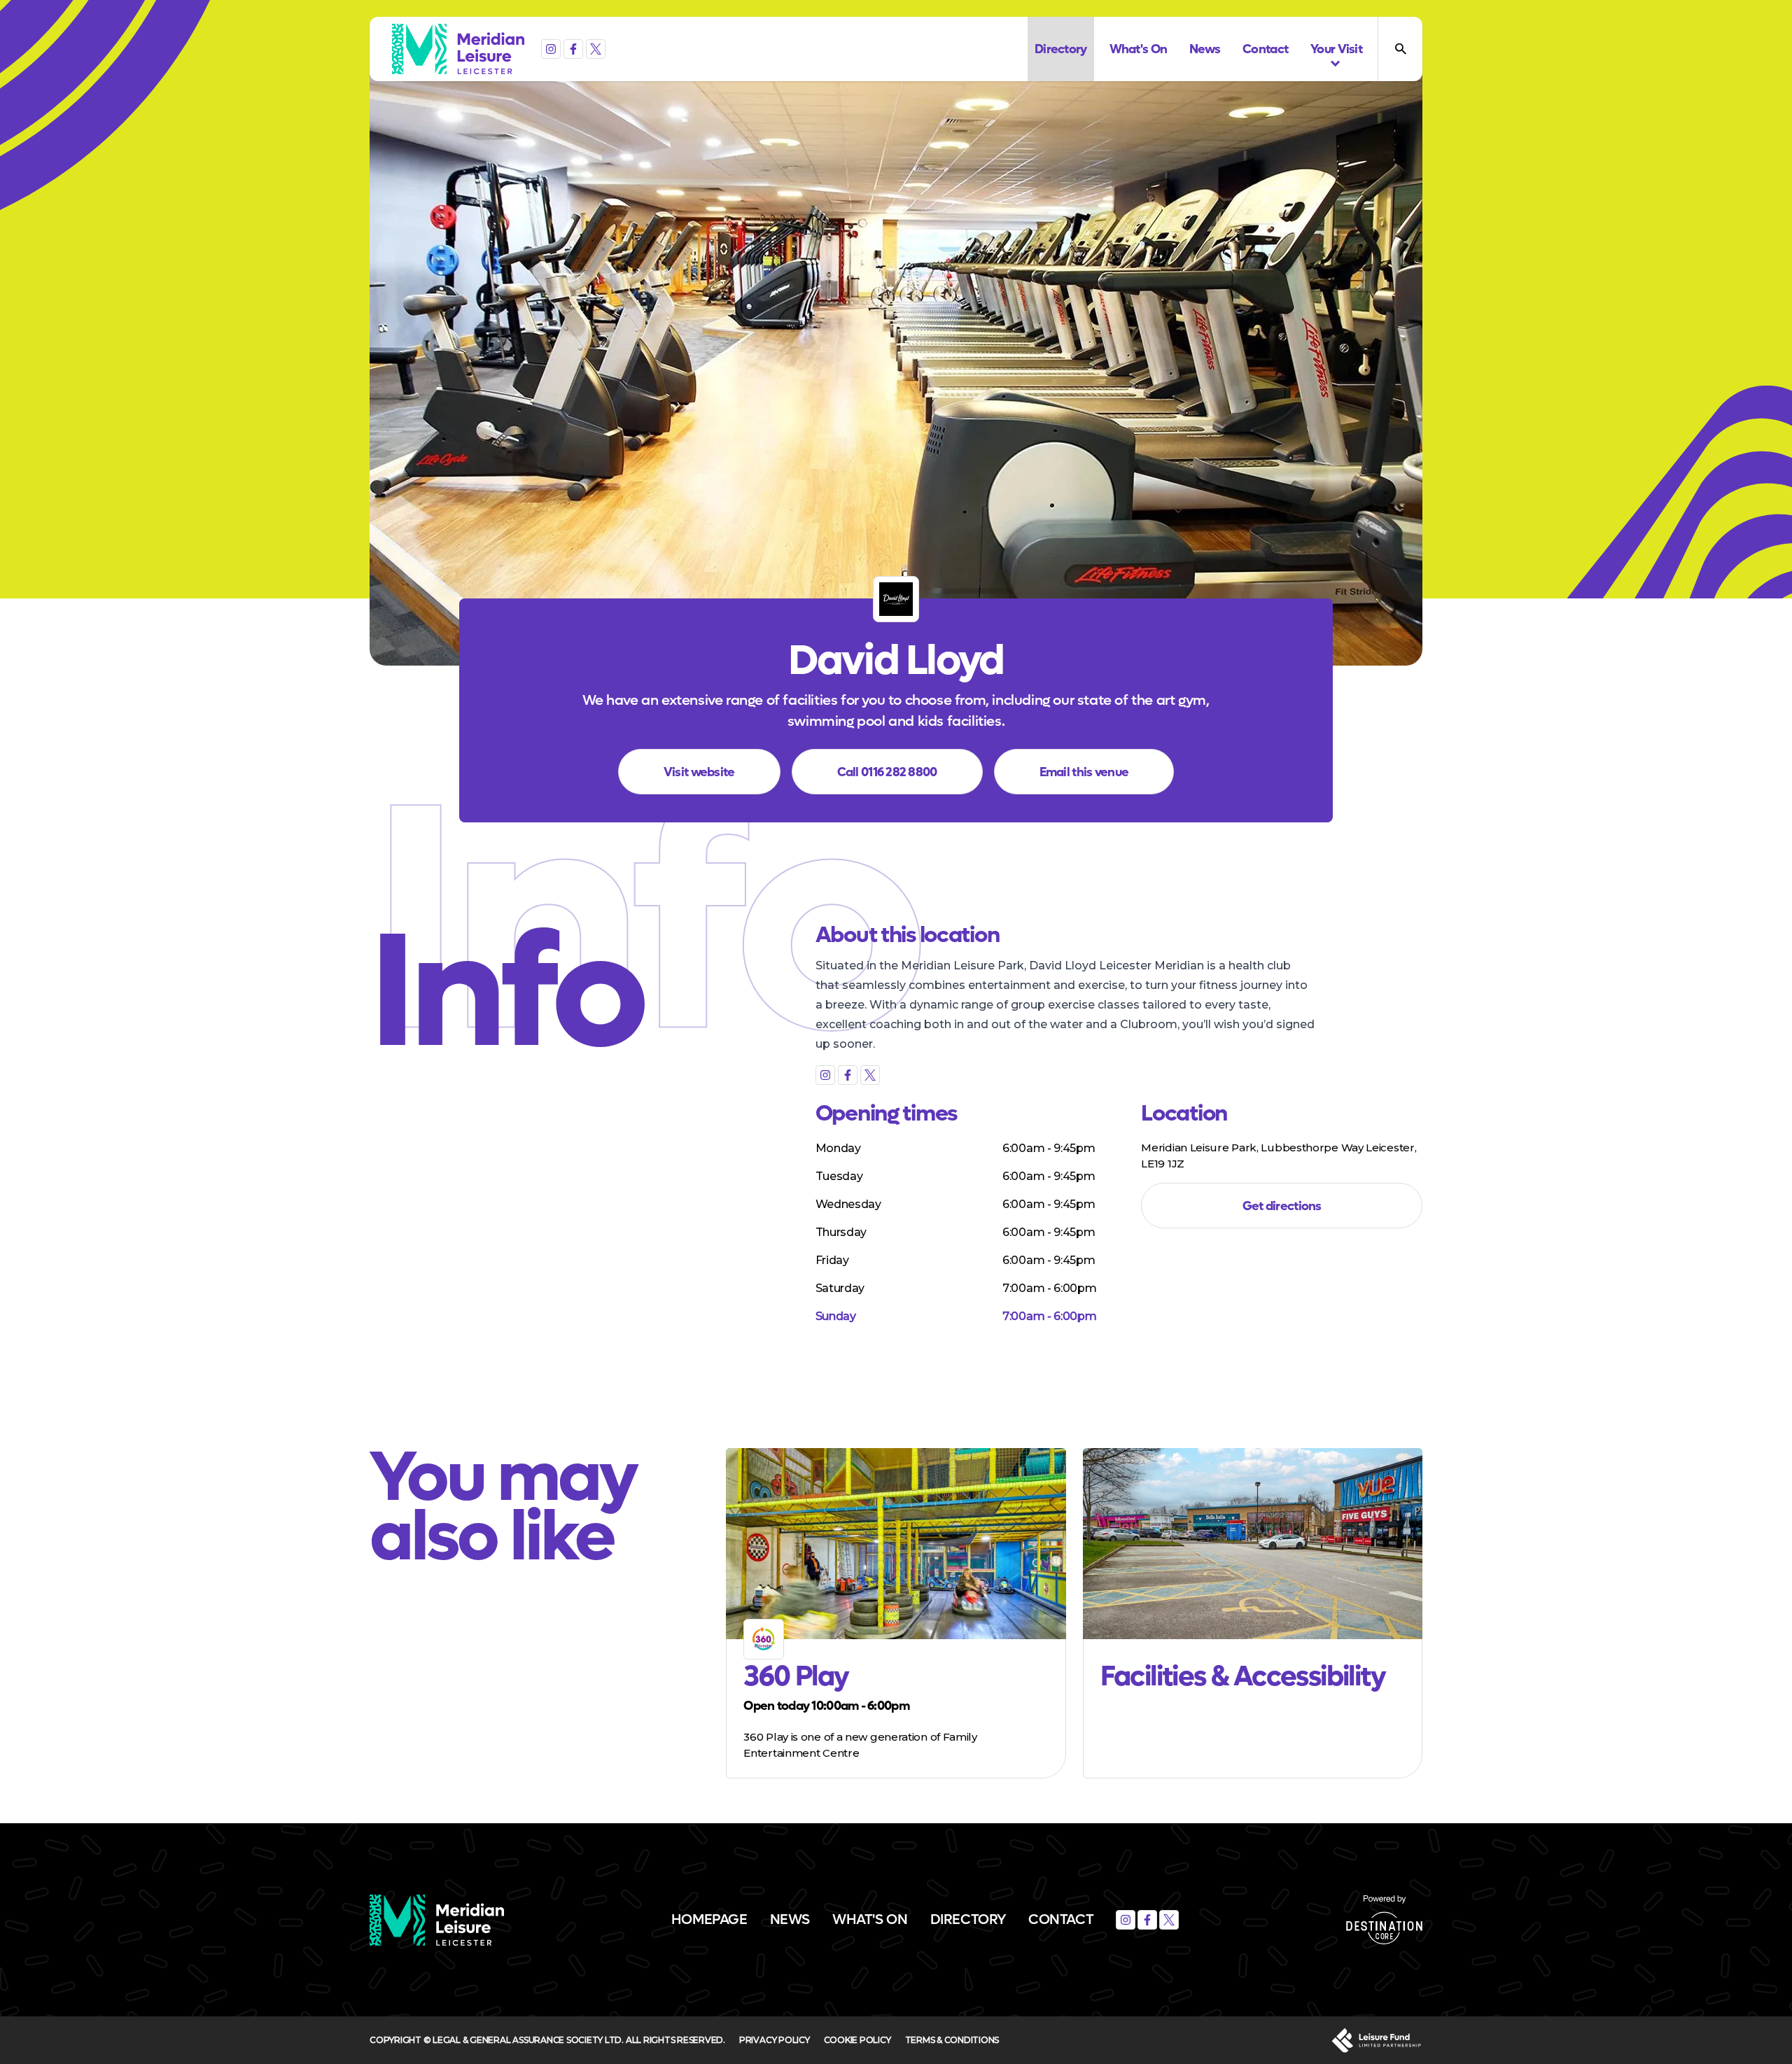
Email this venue (1084, 772)
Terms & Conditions (952, 2040)
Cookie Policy (857, 2040)
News (790, 1920)
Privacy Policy (775, 2040)
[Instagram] (551, 49)
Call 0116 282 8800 (887, 772)
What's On (870, 1920)
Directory (968, 1920)
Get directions (1282, 1206)
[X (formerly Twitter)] (596, 49)
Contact (1061, 1920)
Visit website (699, 772)
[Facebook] (573, 49)
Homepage (709, 1920)
